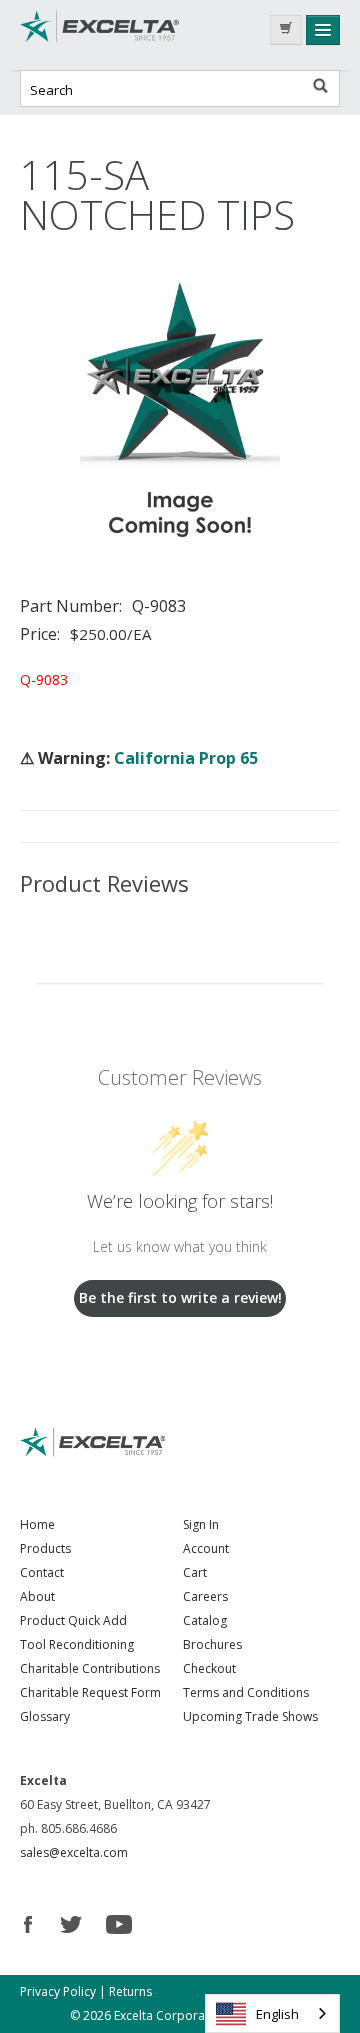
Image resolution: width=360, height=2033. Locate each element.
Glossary (45, 1716)
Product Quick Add (73, 1620)
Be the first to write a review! (180, 1297)
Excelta (100, 35)
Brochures (212, 1644)
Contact (42, 1572)
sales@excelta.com (74, 1852)
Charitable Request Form (90, 1692)
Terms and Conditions (246, 1692)
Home (37, 1524)
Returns (130, 1991)
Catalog (205, 1620)
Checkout (209, 1668)
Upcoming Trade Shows (250, 1716)
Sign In (201, 1524)
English (277, 2014)
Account (206, 1548)
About (37, 1596)
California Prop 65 (186, 758)
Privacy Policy (58, 1991)
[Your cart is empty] (286, 30)
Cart (195, 1572)
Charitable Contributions (90, 1668)
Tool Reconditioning (77, 1644)
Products (45, 1548)
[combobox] (272, 2013)
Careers (205, 1596)
